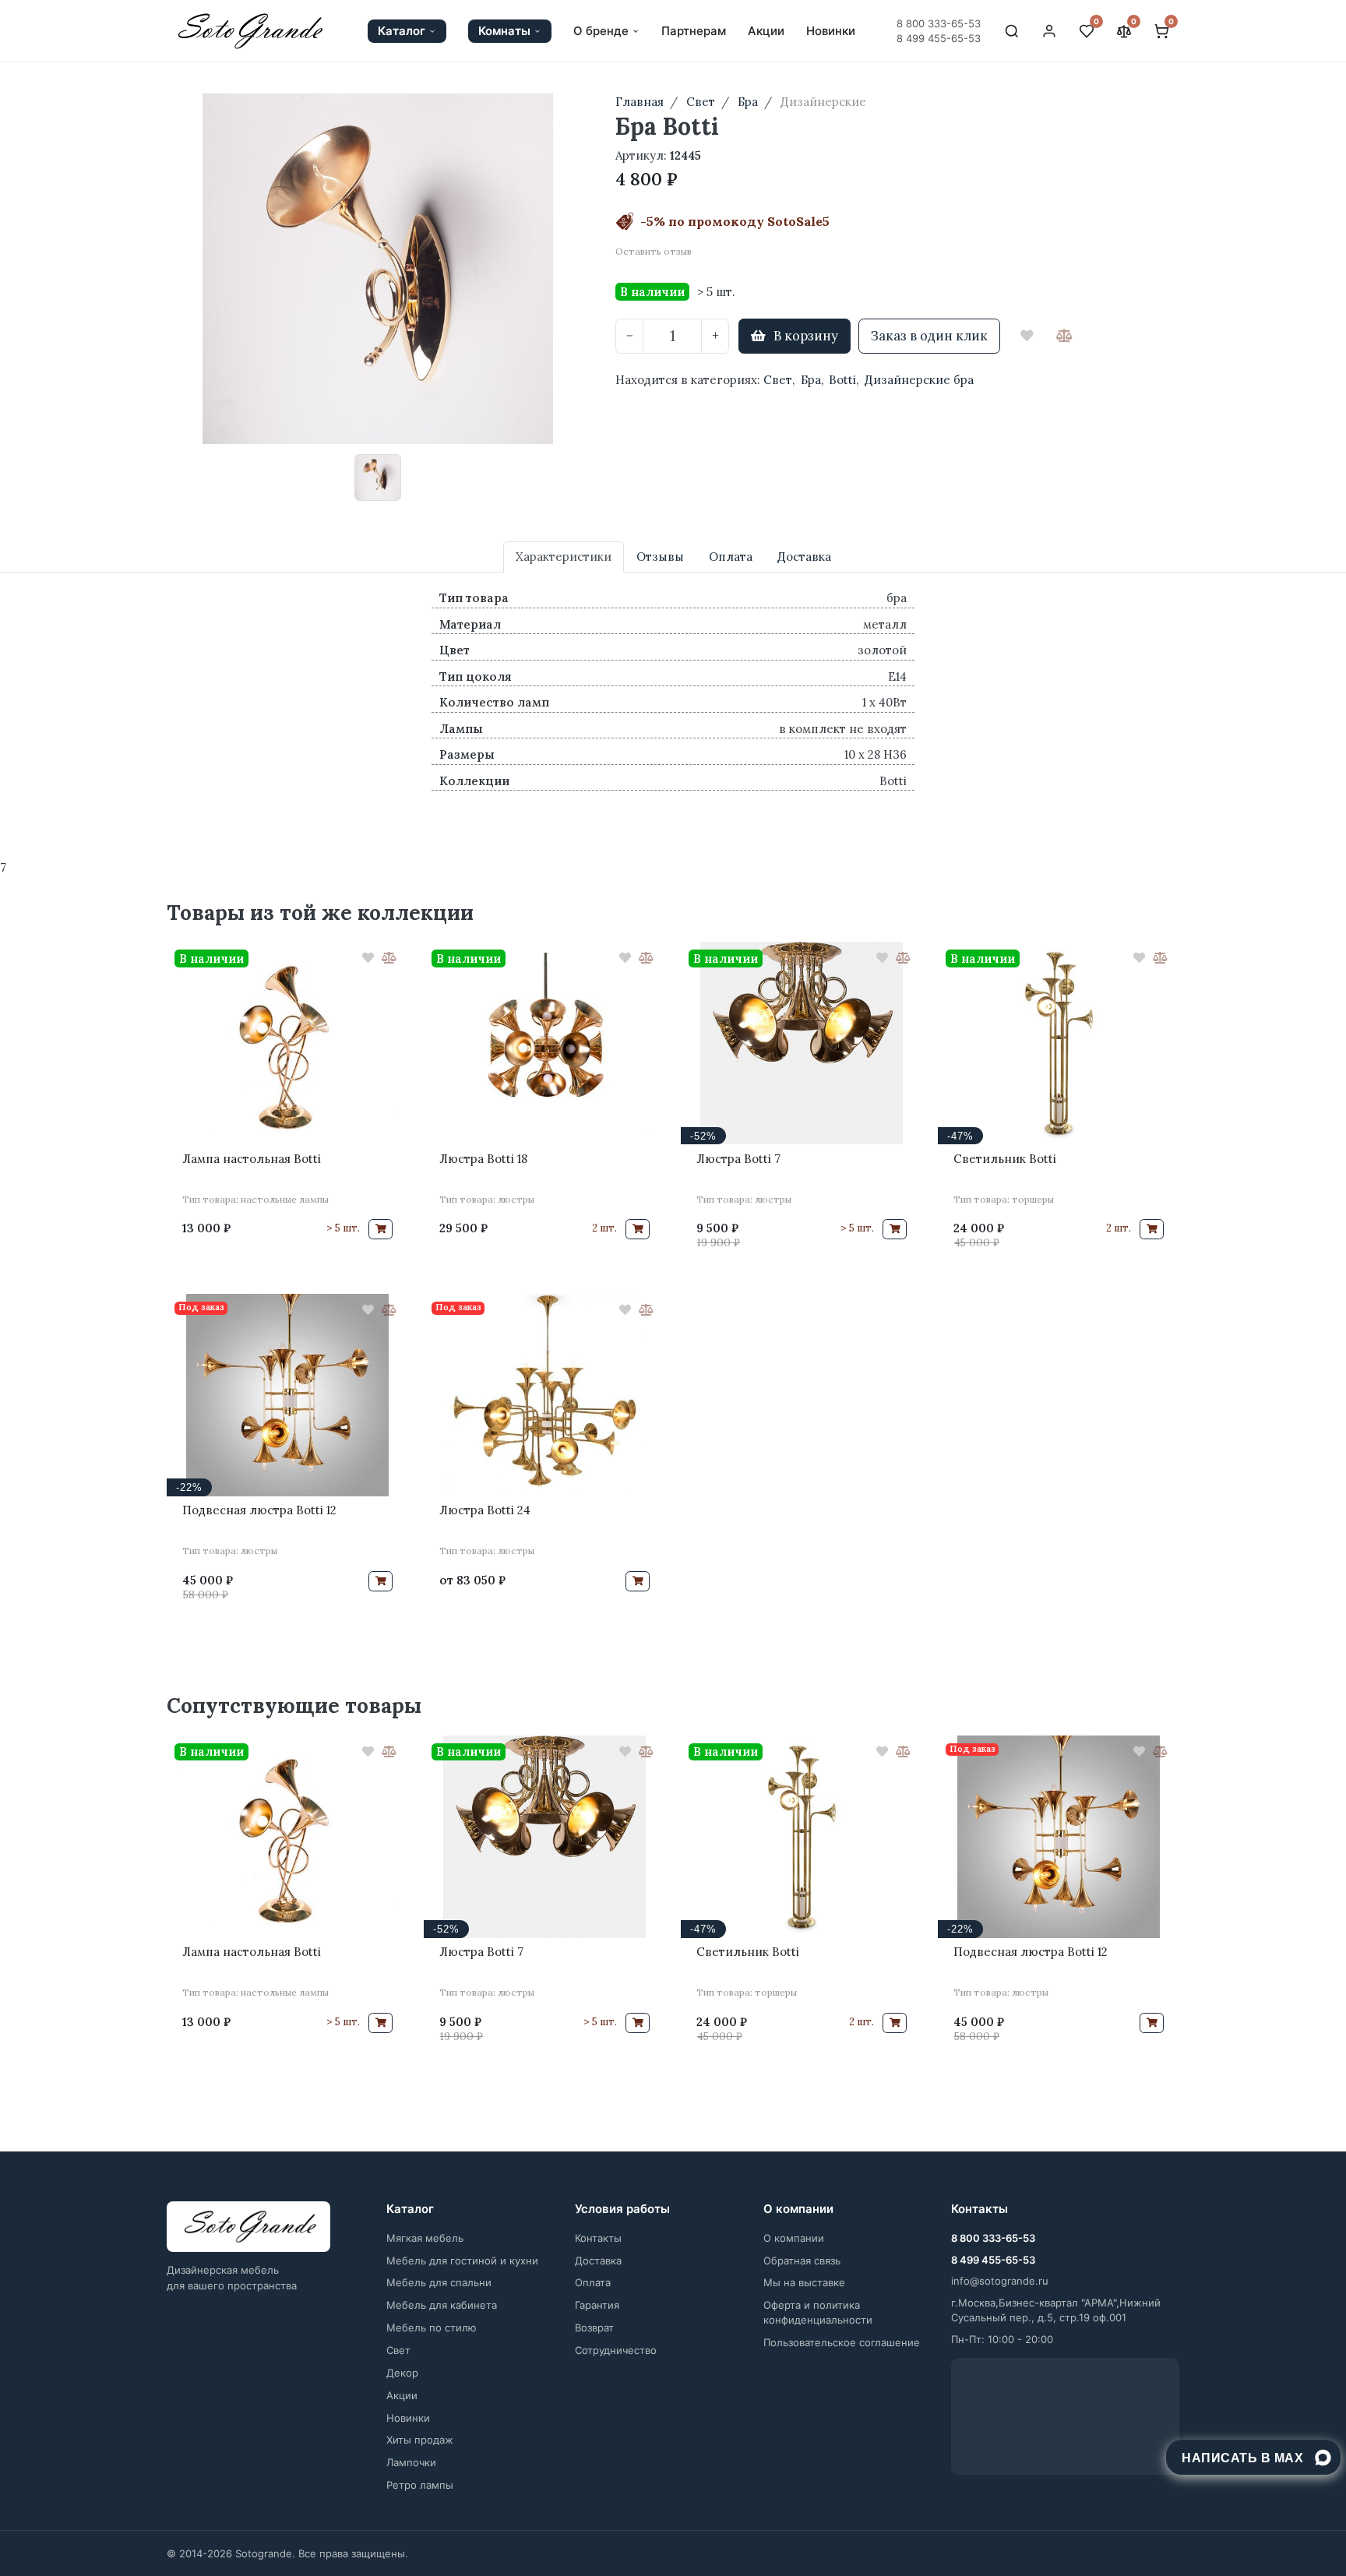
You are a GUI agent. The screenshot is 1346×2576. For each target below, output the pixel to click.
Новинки (831, 31)
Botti (842, 380)
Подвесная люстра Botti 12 (259, 1510)
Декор (402, 2373)
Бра (811, 380)
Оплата (593, 2282)
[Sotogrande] (248, 2227)
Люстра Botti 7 (738, 1159)
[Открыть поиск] (1012, 31)
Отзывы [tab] (660, 557)
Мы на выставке (804, 2282)
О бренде (601, 31)
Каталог (402, 31)
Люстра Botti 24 (485, 1510)
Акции (766, 31)
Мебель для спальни (439, 2282)
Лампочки (411, 2462)
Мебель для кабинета (442, 2305)
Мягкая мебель (425, 2238)
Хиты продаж (420, 2440)
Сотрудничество (616, 2350)
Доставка (598, 2261)
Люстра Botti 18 (483, 1159)
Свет (778, 380)
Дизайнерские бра (919, 380)
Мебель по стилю (432, 2328)
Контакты (598, 2238)
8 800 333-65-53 (939, 23)
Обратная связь (802, 2261)
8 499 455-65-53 (939, 38)
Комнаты (504, 31)
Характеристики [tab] (564, 557)
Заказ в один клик (929, 336)
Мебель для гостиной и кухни (462, 2261)
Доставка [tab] (804, 557)
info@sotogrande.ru (1000, 2281)
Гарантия (597, 2305)
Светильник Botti (1005, 1159)
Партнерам (694, 31)
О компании (794, 2238)
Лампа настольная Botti (252, 1159)
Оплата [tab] (731, 557)
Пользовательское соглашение (842, 2342)
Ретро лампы (420, 2485)
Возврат (594, 2328)
